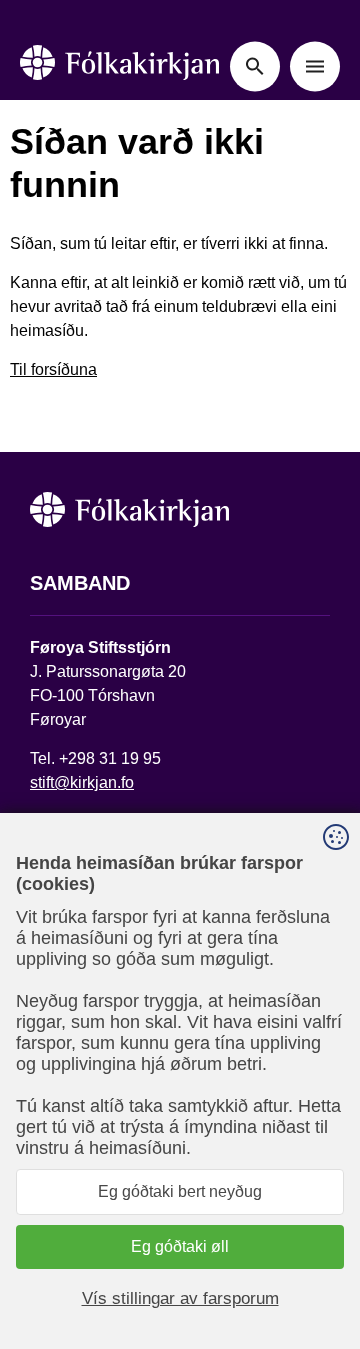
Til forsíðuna (53, 369)
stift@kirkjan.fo (82, 782)
